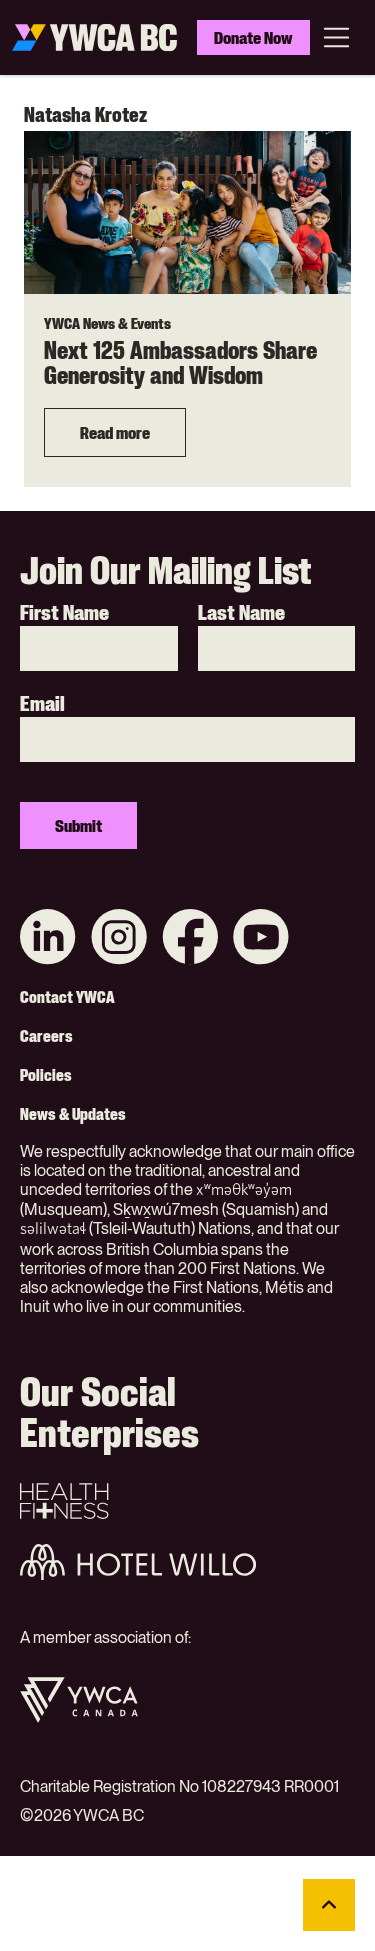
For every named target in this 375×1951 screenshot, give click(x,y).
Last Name (241, 613)
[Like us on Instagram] (119, 939)
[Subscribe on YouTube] (261, 939)
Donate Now (253, 37)
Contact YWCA (67, 997)
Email (42, 704)
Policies (46, 1075)
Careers (46, 1036)
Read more (115, 432)
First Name (64, 613)
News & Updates (73, 1114)
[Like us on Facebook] (190, 939)
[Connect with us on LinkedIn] (48, 939)
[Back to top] (329, 1905)
